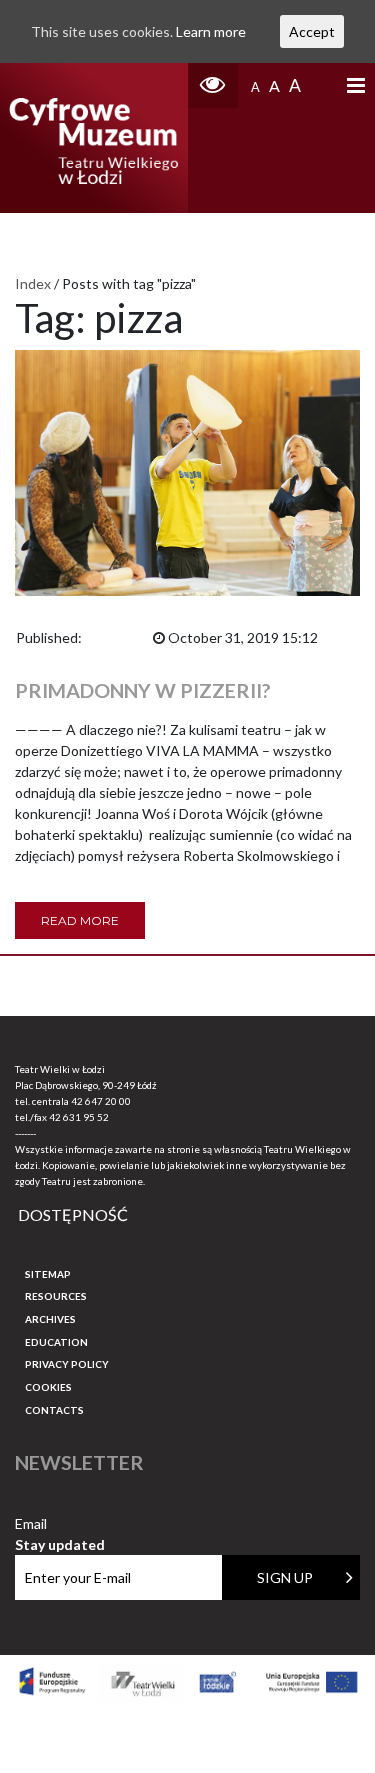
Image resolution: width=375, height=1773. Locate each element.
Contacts (54, 1410)
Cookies (48, 1387)
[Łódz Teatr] (93, 138)
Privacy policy (67, 1364)
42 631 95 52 (79, 1117)
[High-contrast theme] (213, 85)
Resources (56, 1296)
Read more (80, 920)
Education (56, 1342)
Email (60, 1524)
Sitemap (48, 1274)
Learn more (211, 31)
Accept (312, 31)
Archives (50, 1319)
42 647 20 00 (101, 1101)
